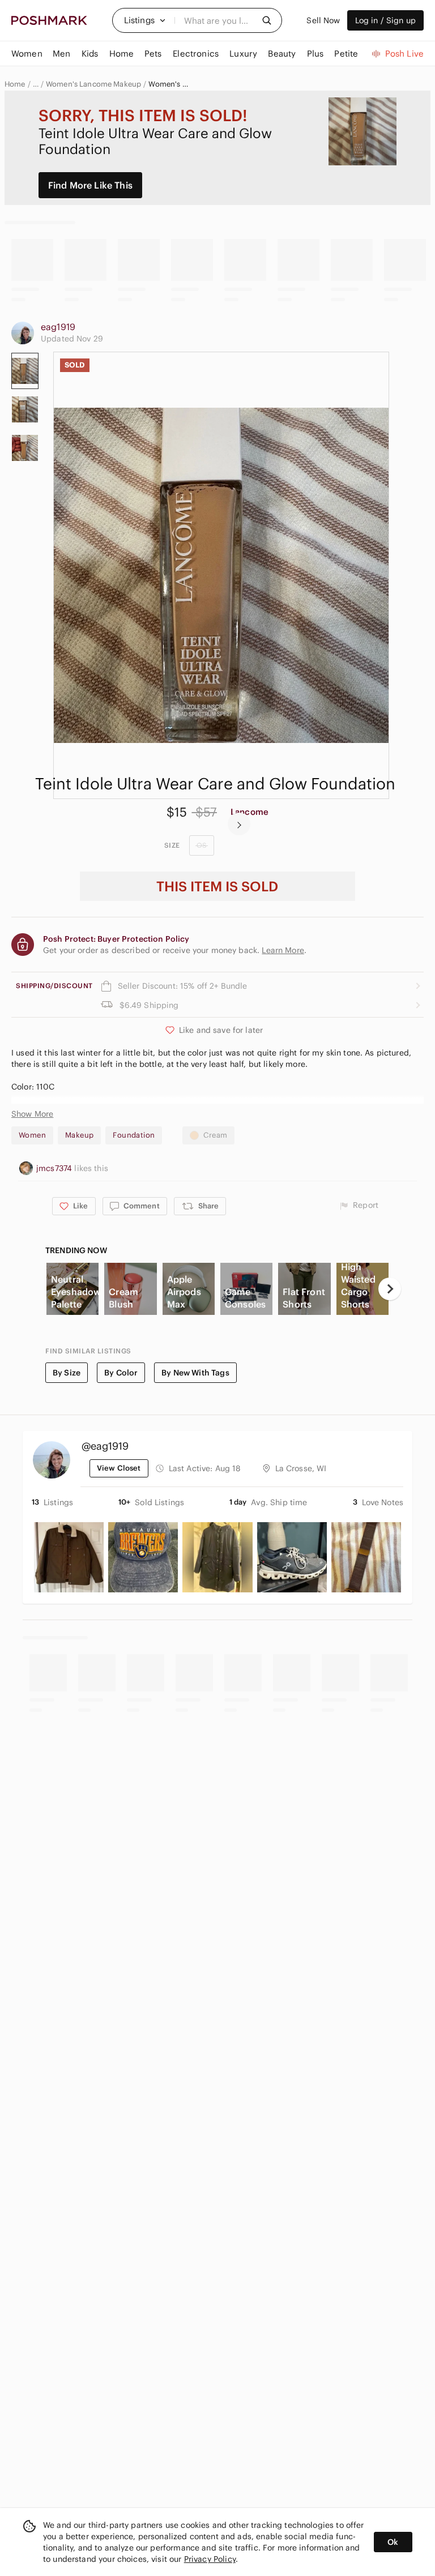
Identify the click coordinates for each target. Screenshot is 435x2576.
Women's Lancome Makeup (93, 84)
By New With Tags (195, 1373)
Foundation (134, 1135)
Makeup (79, 1135)
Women (32, 1135)
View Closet (119, 1468)
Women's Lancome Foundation (169, 84)
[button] (145, 20)
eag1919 (58, 327)
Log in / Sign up (385, 20)
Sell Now (323, 20)
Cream (215, 1135)
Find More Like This (90, 185)
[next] (239, 824)
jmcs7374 (55, 1168)
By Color (121, 1373)
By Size (67, 1373)
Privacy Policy (210, 2559)
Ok (393, 2542)
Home (15, 84)
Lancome (250, 812)
